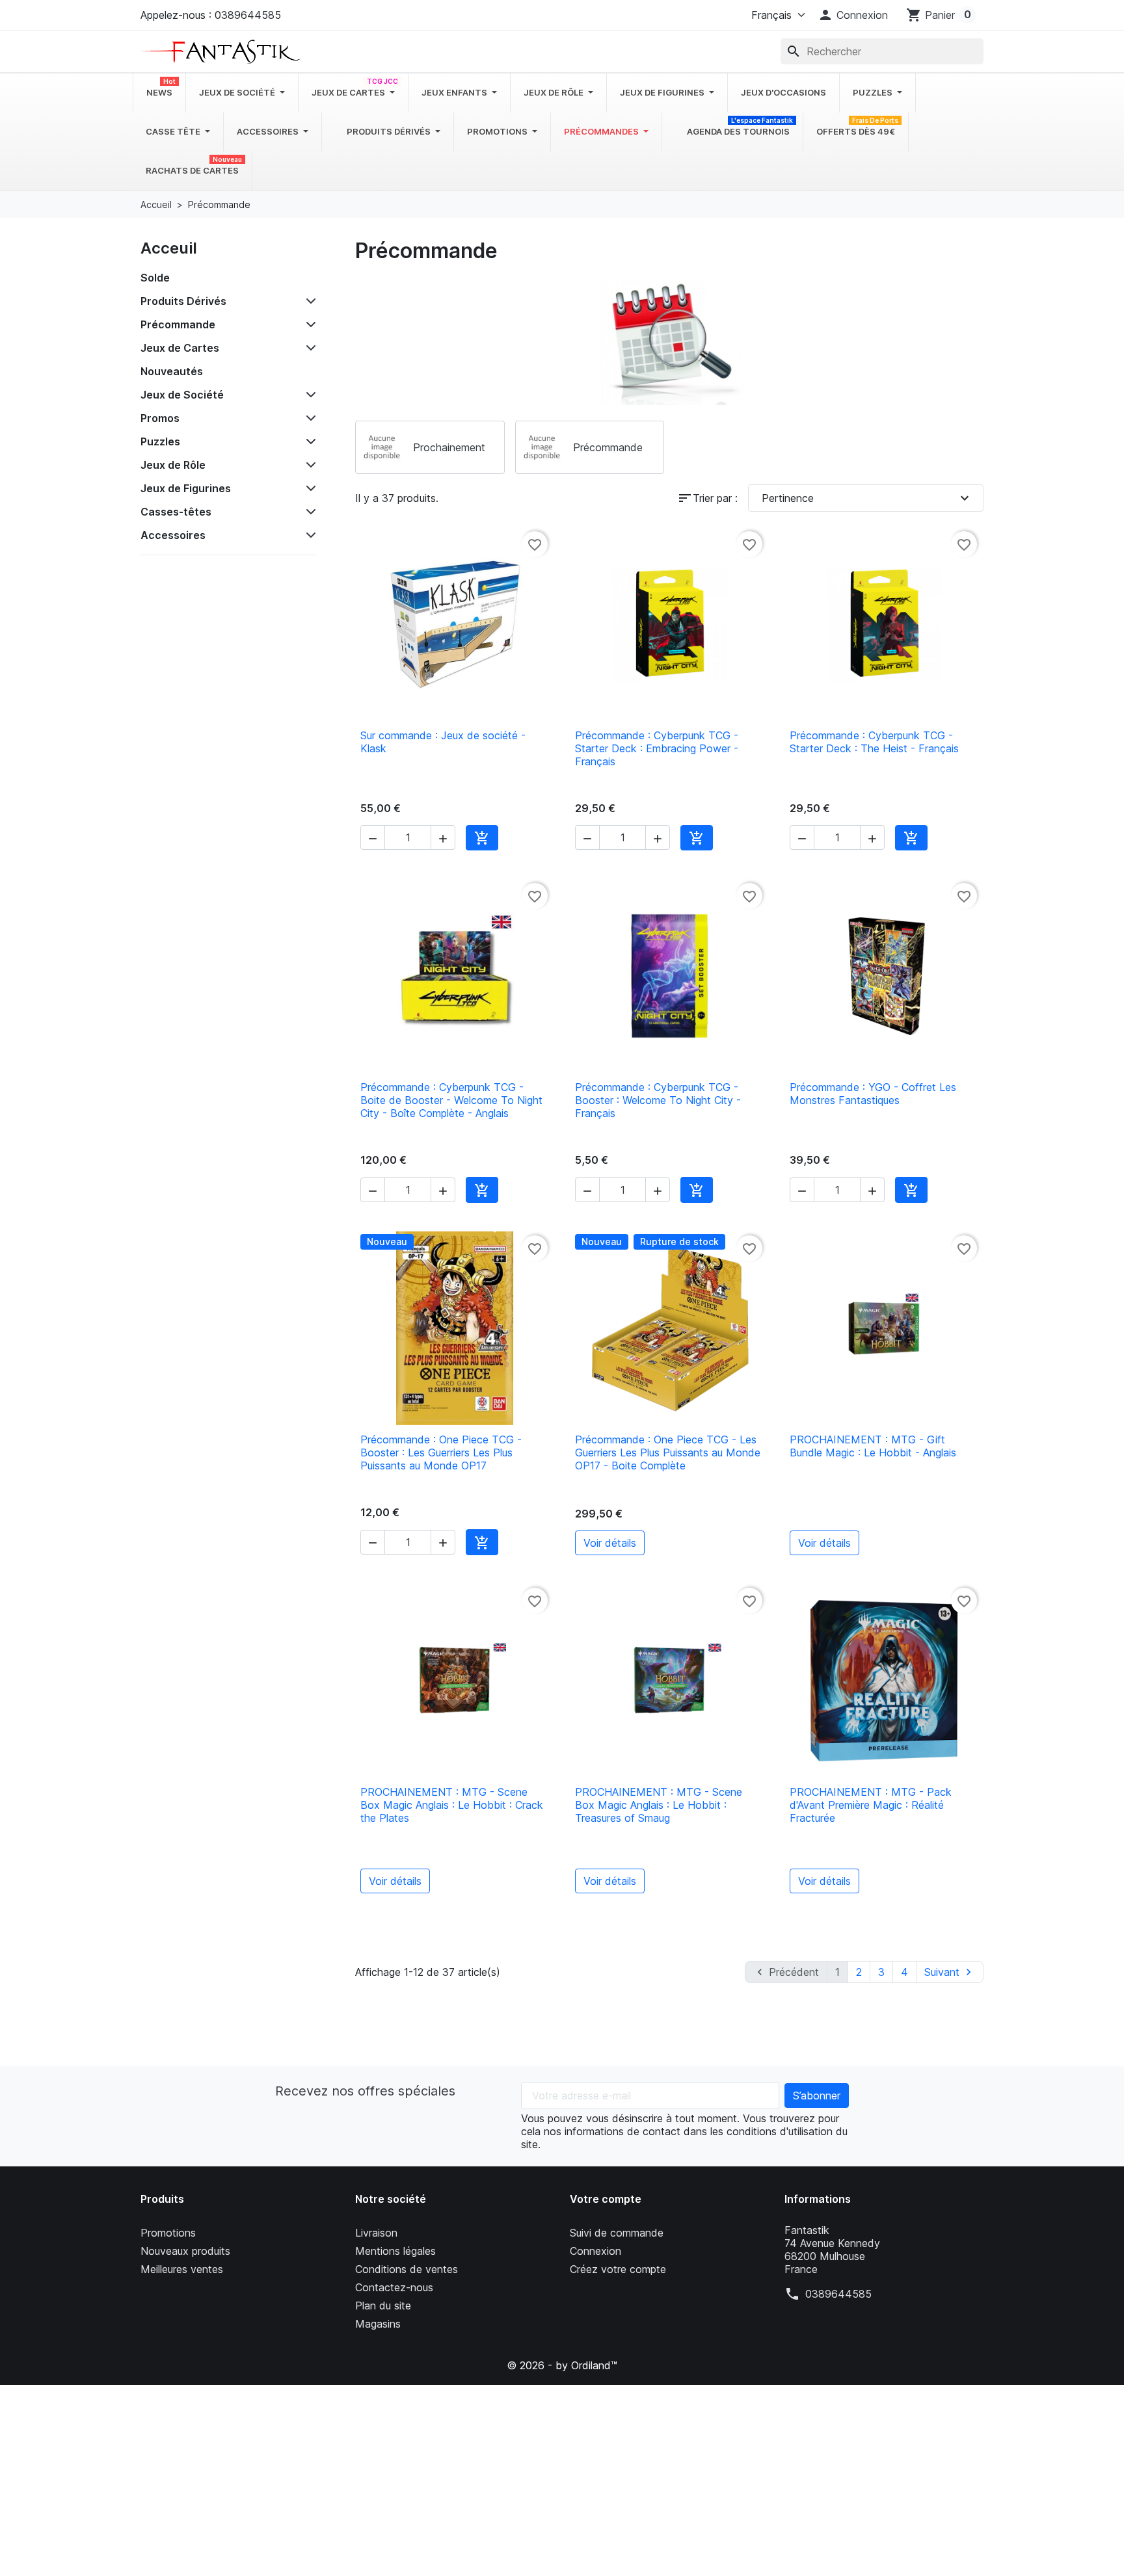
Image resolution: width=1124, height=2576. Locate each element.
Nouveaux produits (185, 2251)
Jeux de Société (182, 395)
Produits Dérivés (183, 301)
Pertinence (867, 498)
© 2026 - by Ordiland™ (562, 2365)
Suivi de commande (617, 2233)
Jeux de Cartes (180, 348)
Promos (160, 418)
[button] (853, 15)
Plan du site (383, 2306)
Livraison (376, 2233)
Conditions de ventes (407, 2269)
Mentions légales (395, 2251)
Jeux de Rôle (173, 465)
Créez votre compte (618, 2269)
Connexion (595, 2251)
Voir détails (610, 1543)
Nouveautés (172, 371)
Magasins (378, 2324)
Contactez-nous (394, 2287)
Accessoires (173, 535)
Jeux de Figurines (186, 488)
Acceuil (169, 248)
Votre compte (606, 2199)
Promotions (168, 2233)
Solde (155, 278)
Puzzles (160, 441)
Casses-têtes (176, 512)
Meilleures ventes (182, 2269)
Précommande (178, 324)
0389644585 (838, 2294)
